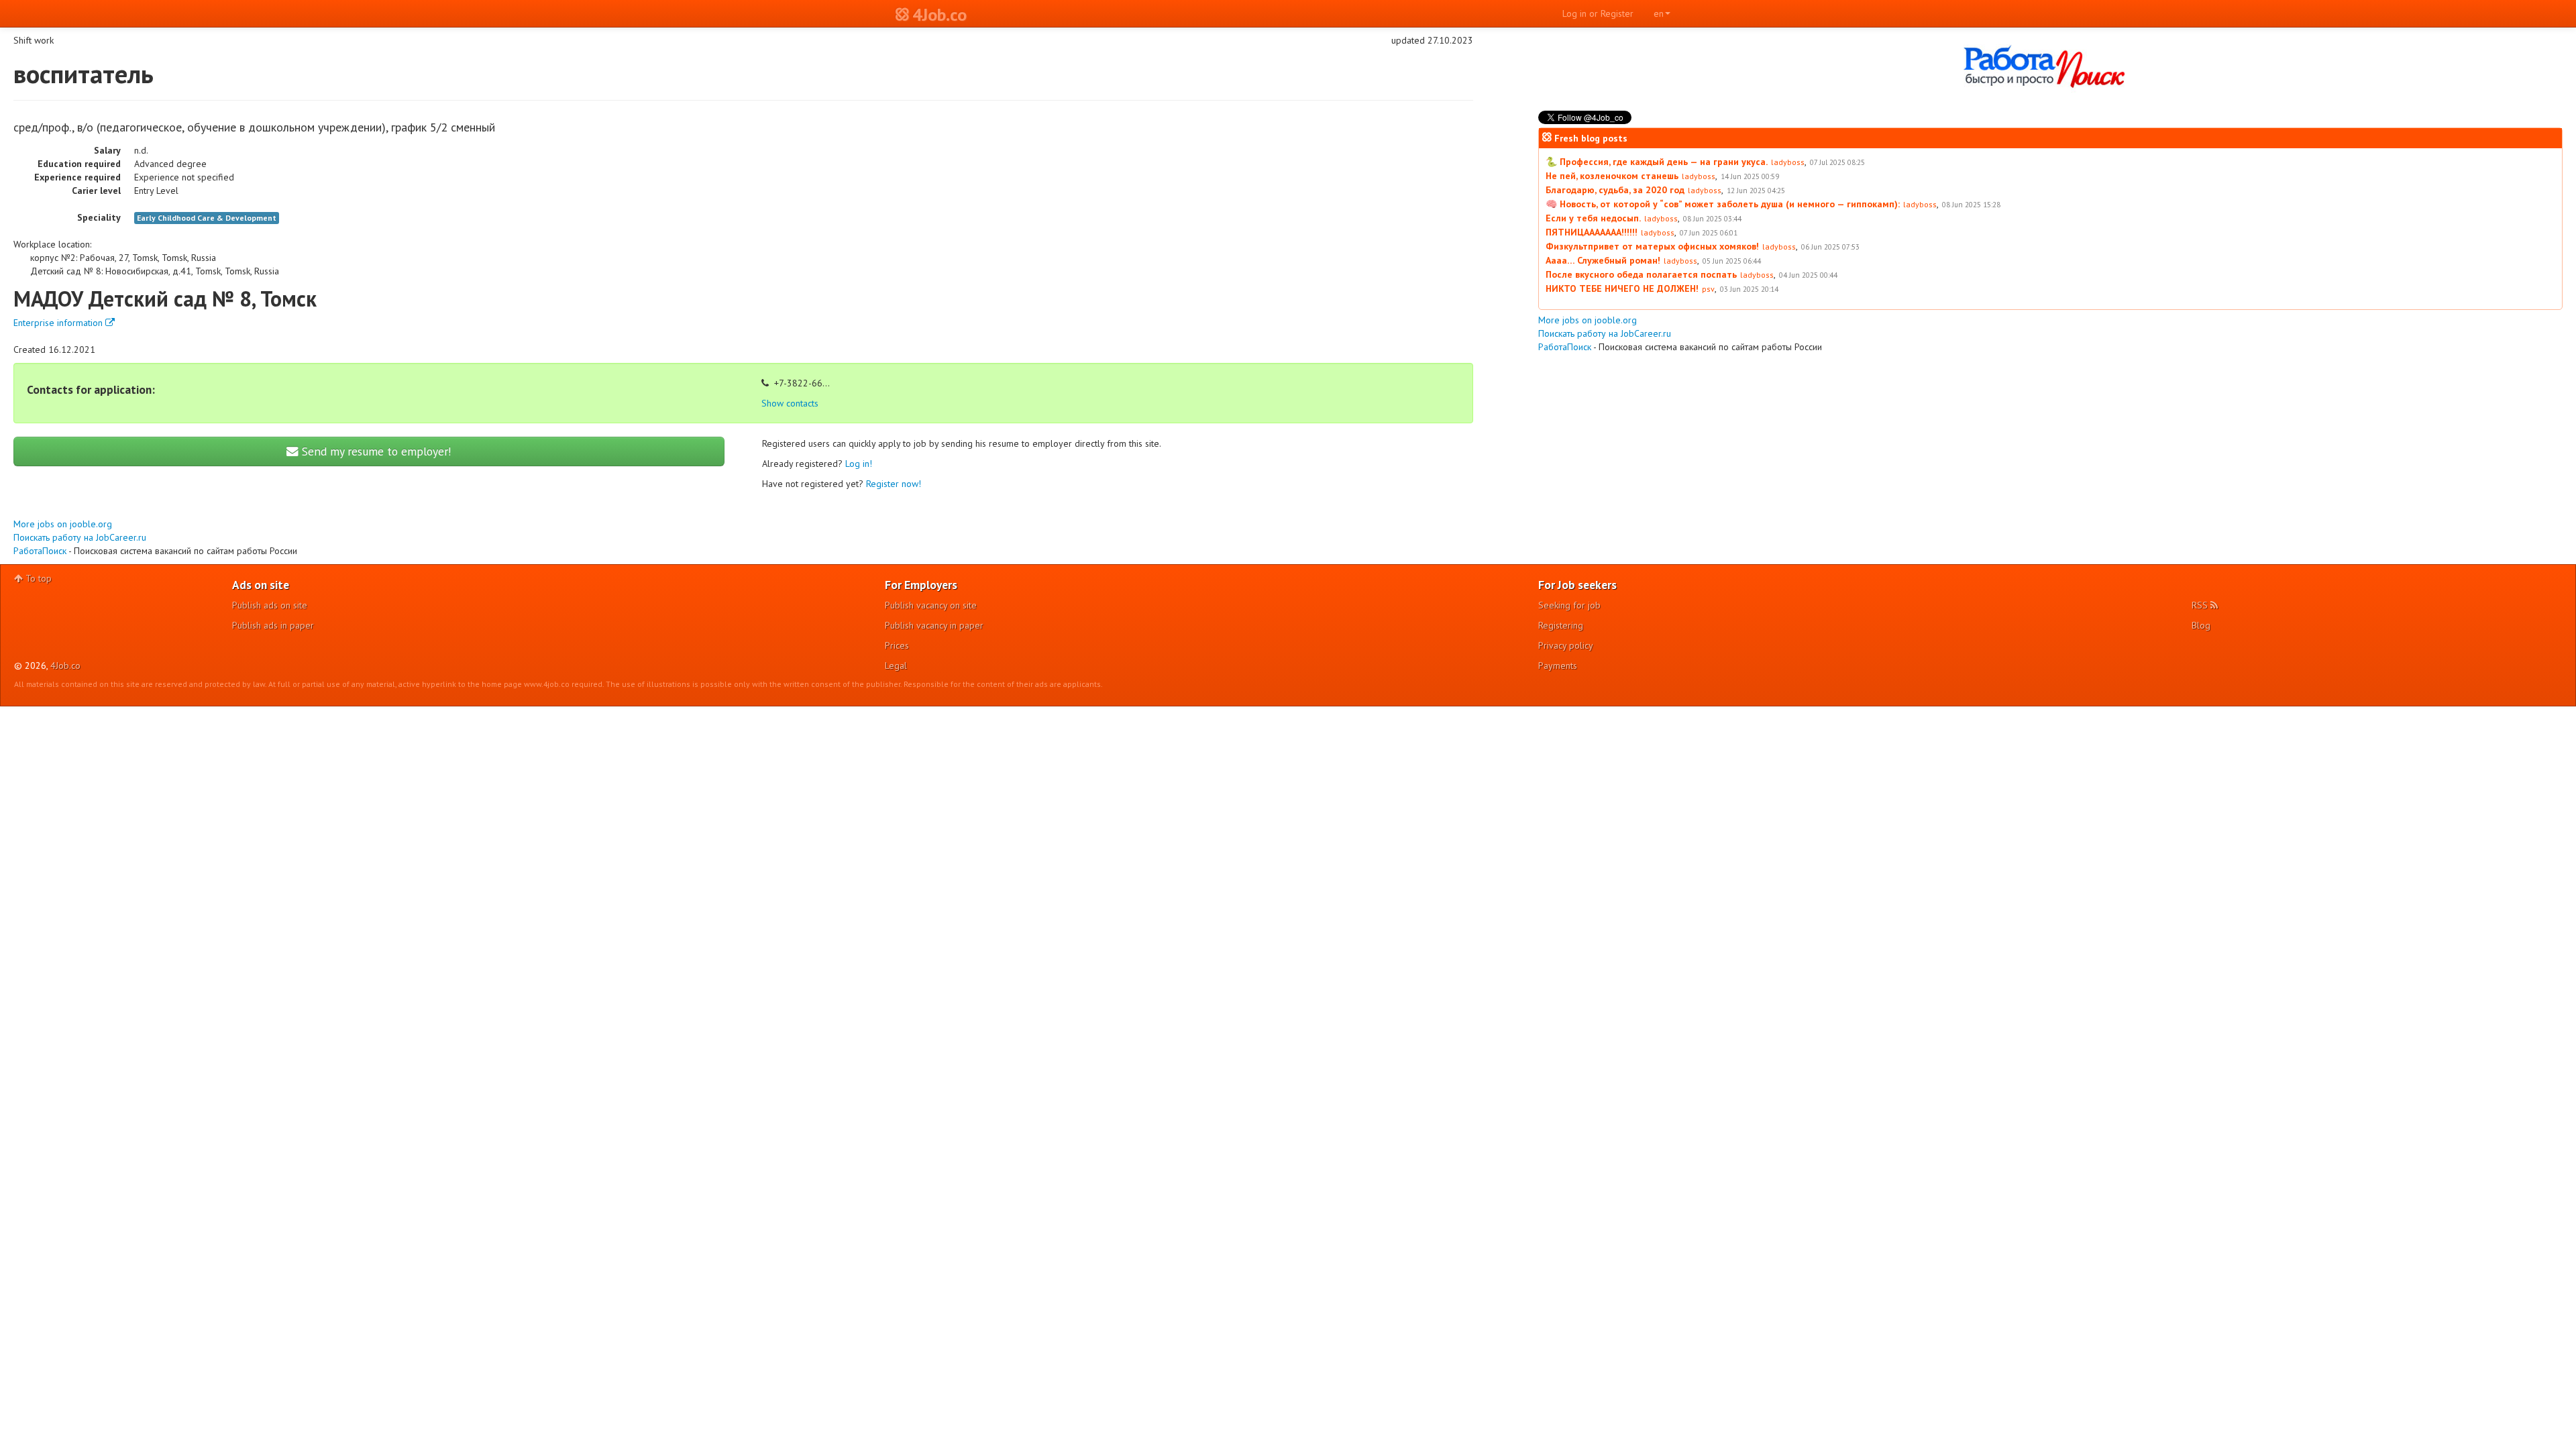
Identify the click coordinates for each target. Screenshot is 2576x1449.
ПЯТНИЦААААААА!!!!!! (1592, 232)
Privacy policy (1566, 645)
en (1659, 13)
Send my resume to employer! (375, 451)
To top (37, 578)
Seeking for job (1569, 605)
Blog (2201, 625)
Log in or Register (1598, 13)
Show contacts (790, 403)
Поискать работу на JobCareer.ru (80, 537)
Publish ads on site (270, 605)
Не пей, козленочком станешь (1612, 176)
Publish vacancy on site (931, 605)
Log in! (859, 464)
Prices (897, 645)
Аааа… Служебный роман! (1603, 260)
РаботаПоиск (40, 551)
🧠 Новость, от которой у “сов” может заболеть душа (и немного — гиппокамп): (1723, 204)
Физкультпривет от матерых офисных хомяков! (1652, 246)
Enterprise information (59, 323)
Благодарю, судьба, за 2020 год (1615, 190)
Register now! (894, 484)
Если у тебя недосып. (1593, 218)
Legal (896, 665)
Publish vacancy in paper (934, 625)
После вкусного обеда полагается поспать (1641, 274)
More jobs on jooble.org (63, 524)
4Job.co (65, 665)
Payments (1558, 665)
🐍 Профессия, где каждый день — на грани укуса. (1657, 162)
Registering (1561, 625)
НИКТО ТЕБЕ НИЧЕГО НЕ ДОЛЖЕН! (1622, 288)
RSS (2201, 605)
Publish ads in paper (273, 625)
